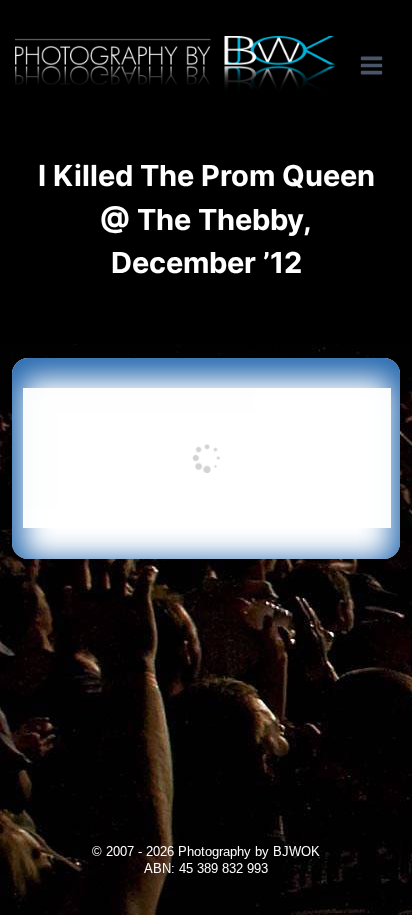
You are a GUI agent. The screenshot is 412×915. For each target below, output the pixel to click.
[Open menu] (381, 65)
